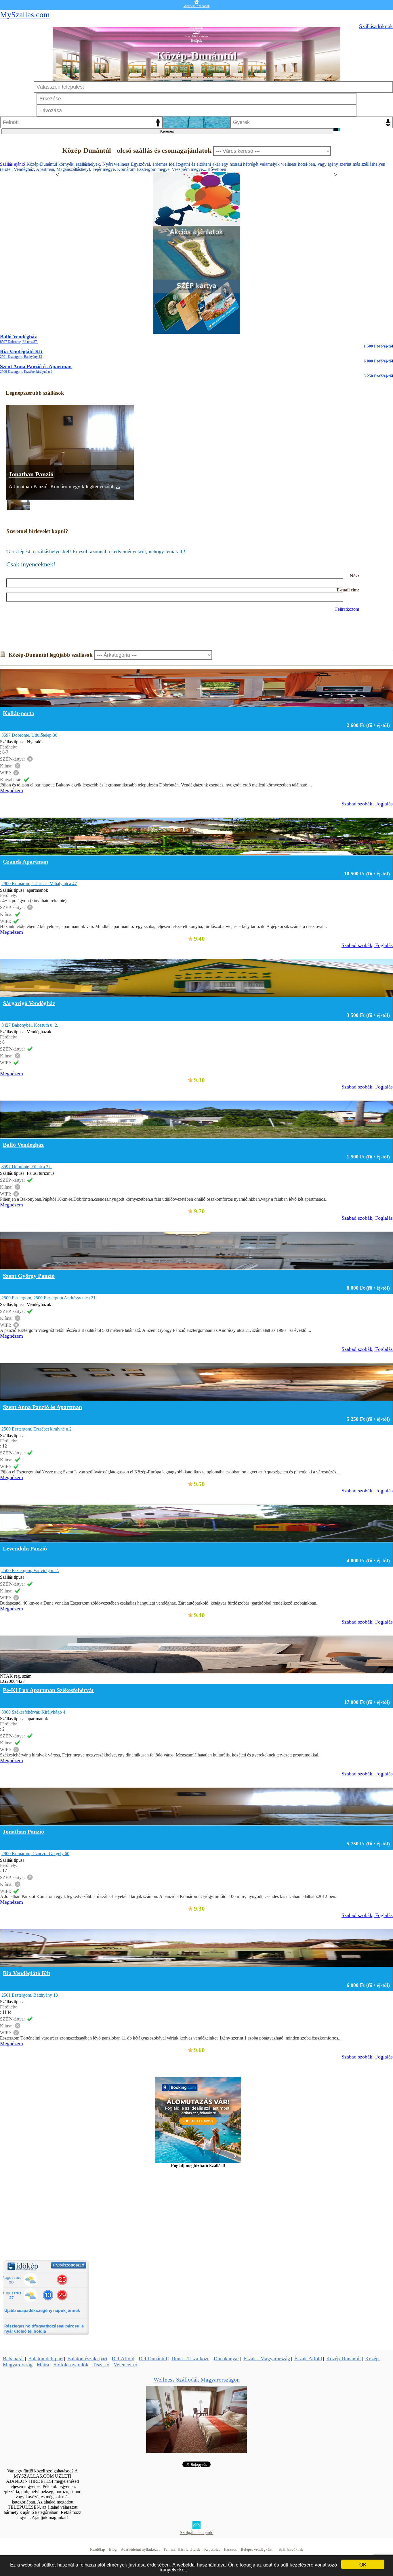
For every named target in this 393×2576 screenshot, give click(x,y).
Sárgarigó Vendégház (29, 1003)
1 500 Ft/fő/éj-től (378, 346)
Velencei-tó (125, 2365)
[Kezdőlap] (197, 2)
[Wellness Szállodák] (197, 2451)
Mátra (43, 2365)
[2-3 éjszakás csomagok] (197, 224)
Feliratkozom (347, 609)
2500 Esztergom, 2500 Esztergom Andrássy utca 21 (48, 1298)
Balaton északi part (87, 2359)
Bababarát (13, 2359)
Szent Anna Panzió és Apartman (36, 369)
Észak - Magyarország (267, 2359)
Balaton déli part (46, 2359)
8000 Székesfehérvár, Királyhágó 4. (34, 1712)
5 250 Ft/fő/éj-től (378, 376)
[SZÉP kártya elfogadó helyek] (197, 332)
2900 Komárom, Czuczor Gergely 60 (35, 1854)
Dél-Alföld (123, 2359)
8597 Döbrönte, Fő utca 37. (27, 1167)
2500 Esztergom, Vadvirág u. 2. (30, 1570)
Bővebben (217, 169)
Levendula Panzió (25, 1548)
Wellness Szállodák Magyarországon (197, 2380)
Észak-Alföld (308, 2359)
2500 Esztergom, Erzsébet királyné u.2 (37, 1429)
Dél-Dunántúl (153, 2359)
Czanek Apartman (25, 862)
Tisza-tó (101, 2365)
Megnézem (12, 790)
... (118, 486)
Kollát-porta (19, 713)
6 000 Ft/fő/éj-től (378, 361)
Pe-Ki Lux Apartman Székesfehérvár (49, 1690)
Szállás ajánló (13, 164)
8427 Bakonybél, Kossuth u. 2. (30, 1025)
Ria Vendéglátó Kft (21, 354)
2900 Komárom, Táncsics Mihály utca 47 (39, 884)
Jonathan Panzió (31, 474)
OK (363, 2564)
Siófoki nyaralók (71, 2365)
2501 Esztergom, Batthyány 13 (30, 1995)
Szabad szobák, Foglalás (367, 804)
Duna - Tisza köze (190, 2359)
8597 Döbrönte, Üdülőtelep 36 (29, 735)
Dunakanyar (226, 2359)
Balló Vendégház (19, 339)
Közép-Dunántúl (344, 2359)
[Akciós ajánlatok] (197, 278)
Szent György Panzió (29, 1276)
